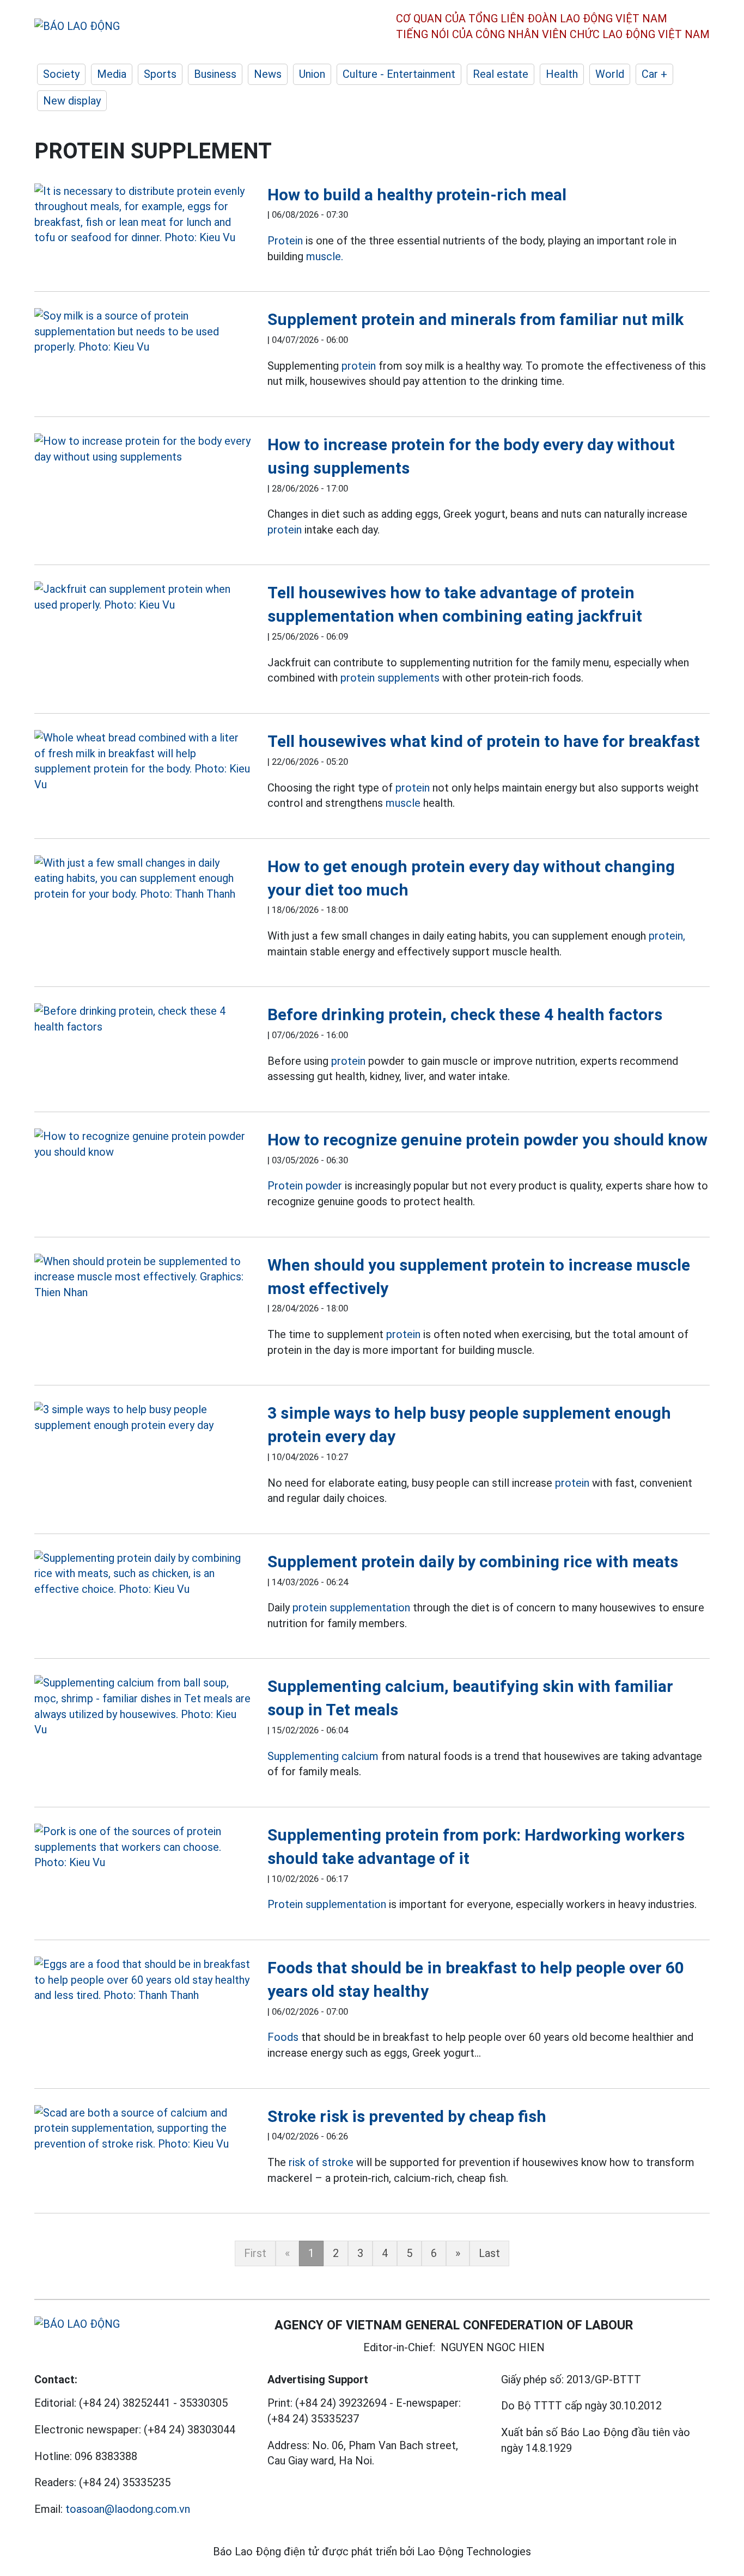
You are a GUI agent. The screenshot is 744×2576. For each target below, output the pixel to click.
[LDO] (143, 214)
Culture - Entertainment (399, 74)
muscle (403, 803)
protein (359, 366)
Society (61, 74)
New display (72, 101)
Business (215, 74)
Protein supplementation (327, 1904)
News (268, 74)
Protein (285, 241)
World (610, 74)
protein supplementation (351, 1608)
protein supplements (390, 678)
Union (312, 74)
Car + (654, 74)
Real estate (501, 74)
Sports (160, 74)
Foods (283, 2037)
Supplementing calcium (323, 1756)
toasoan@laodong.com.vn (128, 2509)
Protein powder (305, 1186)
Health (562, 74)
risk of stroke (321, 2162)
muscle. (325, 256)
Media (112, 74)
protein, (667, 936)
